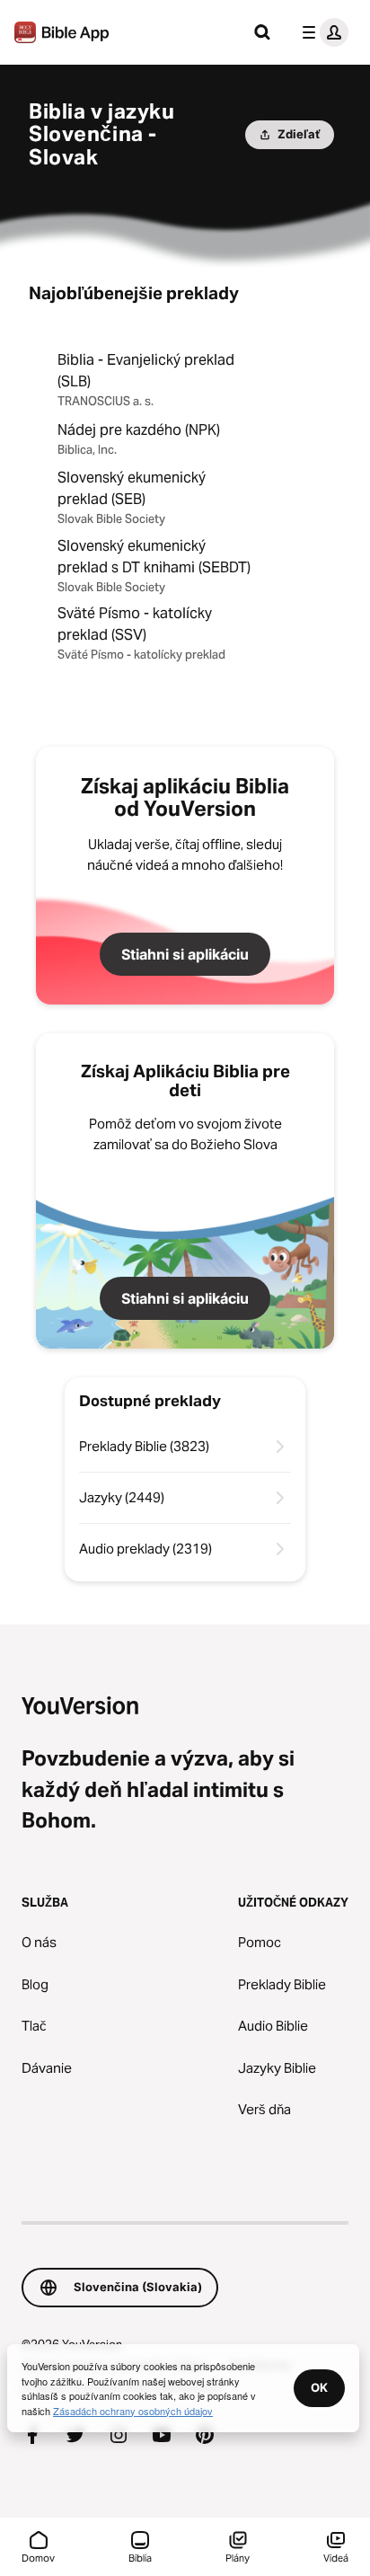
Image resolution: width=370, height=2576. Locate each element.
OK (319, 2387)
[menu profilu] (322, 32)
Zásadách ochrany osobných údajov (133, 2411)
